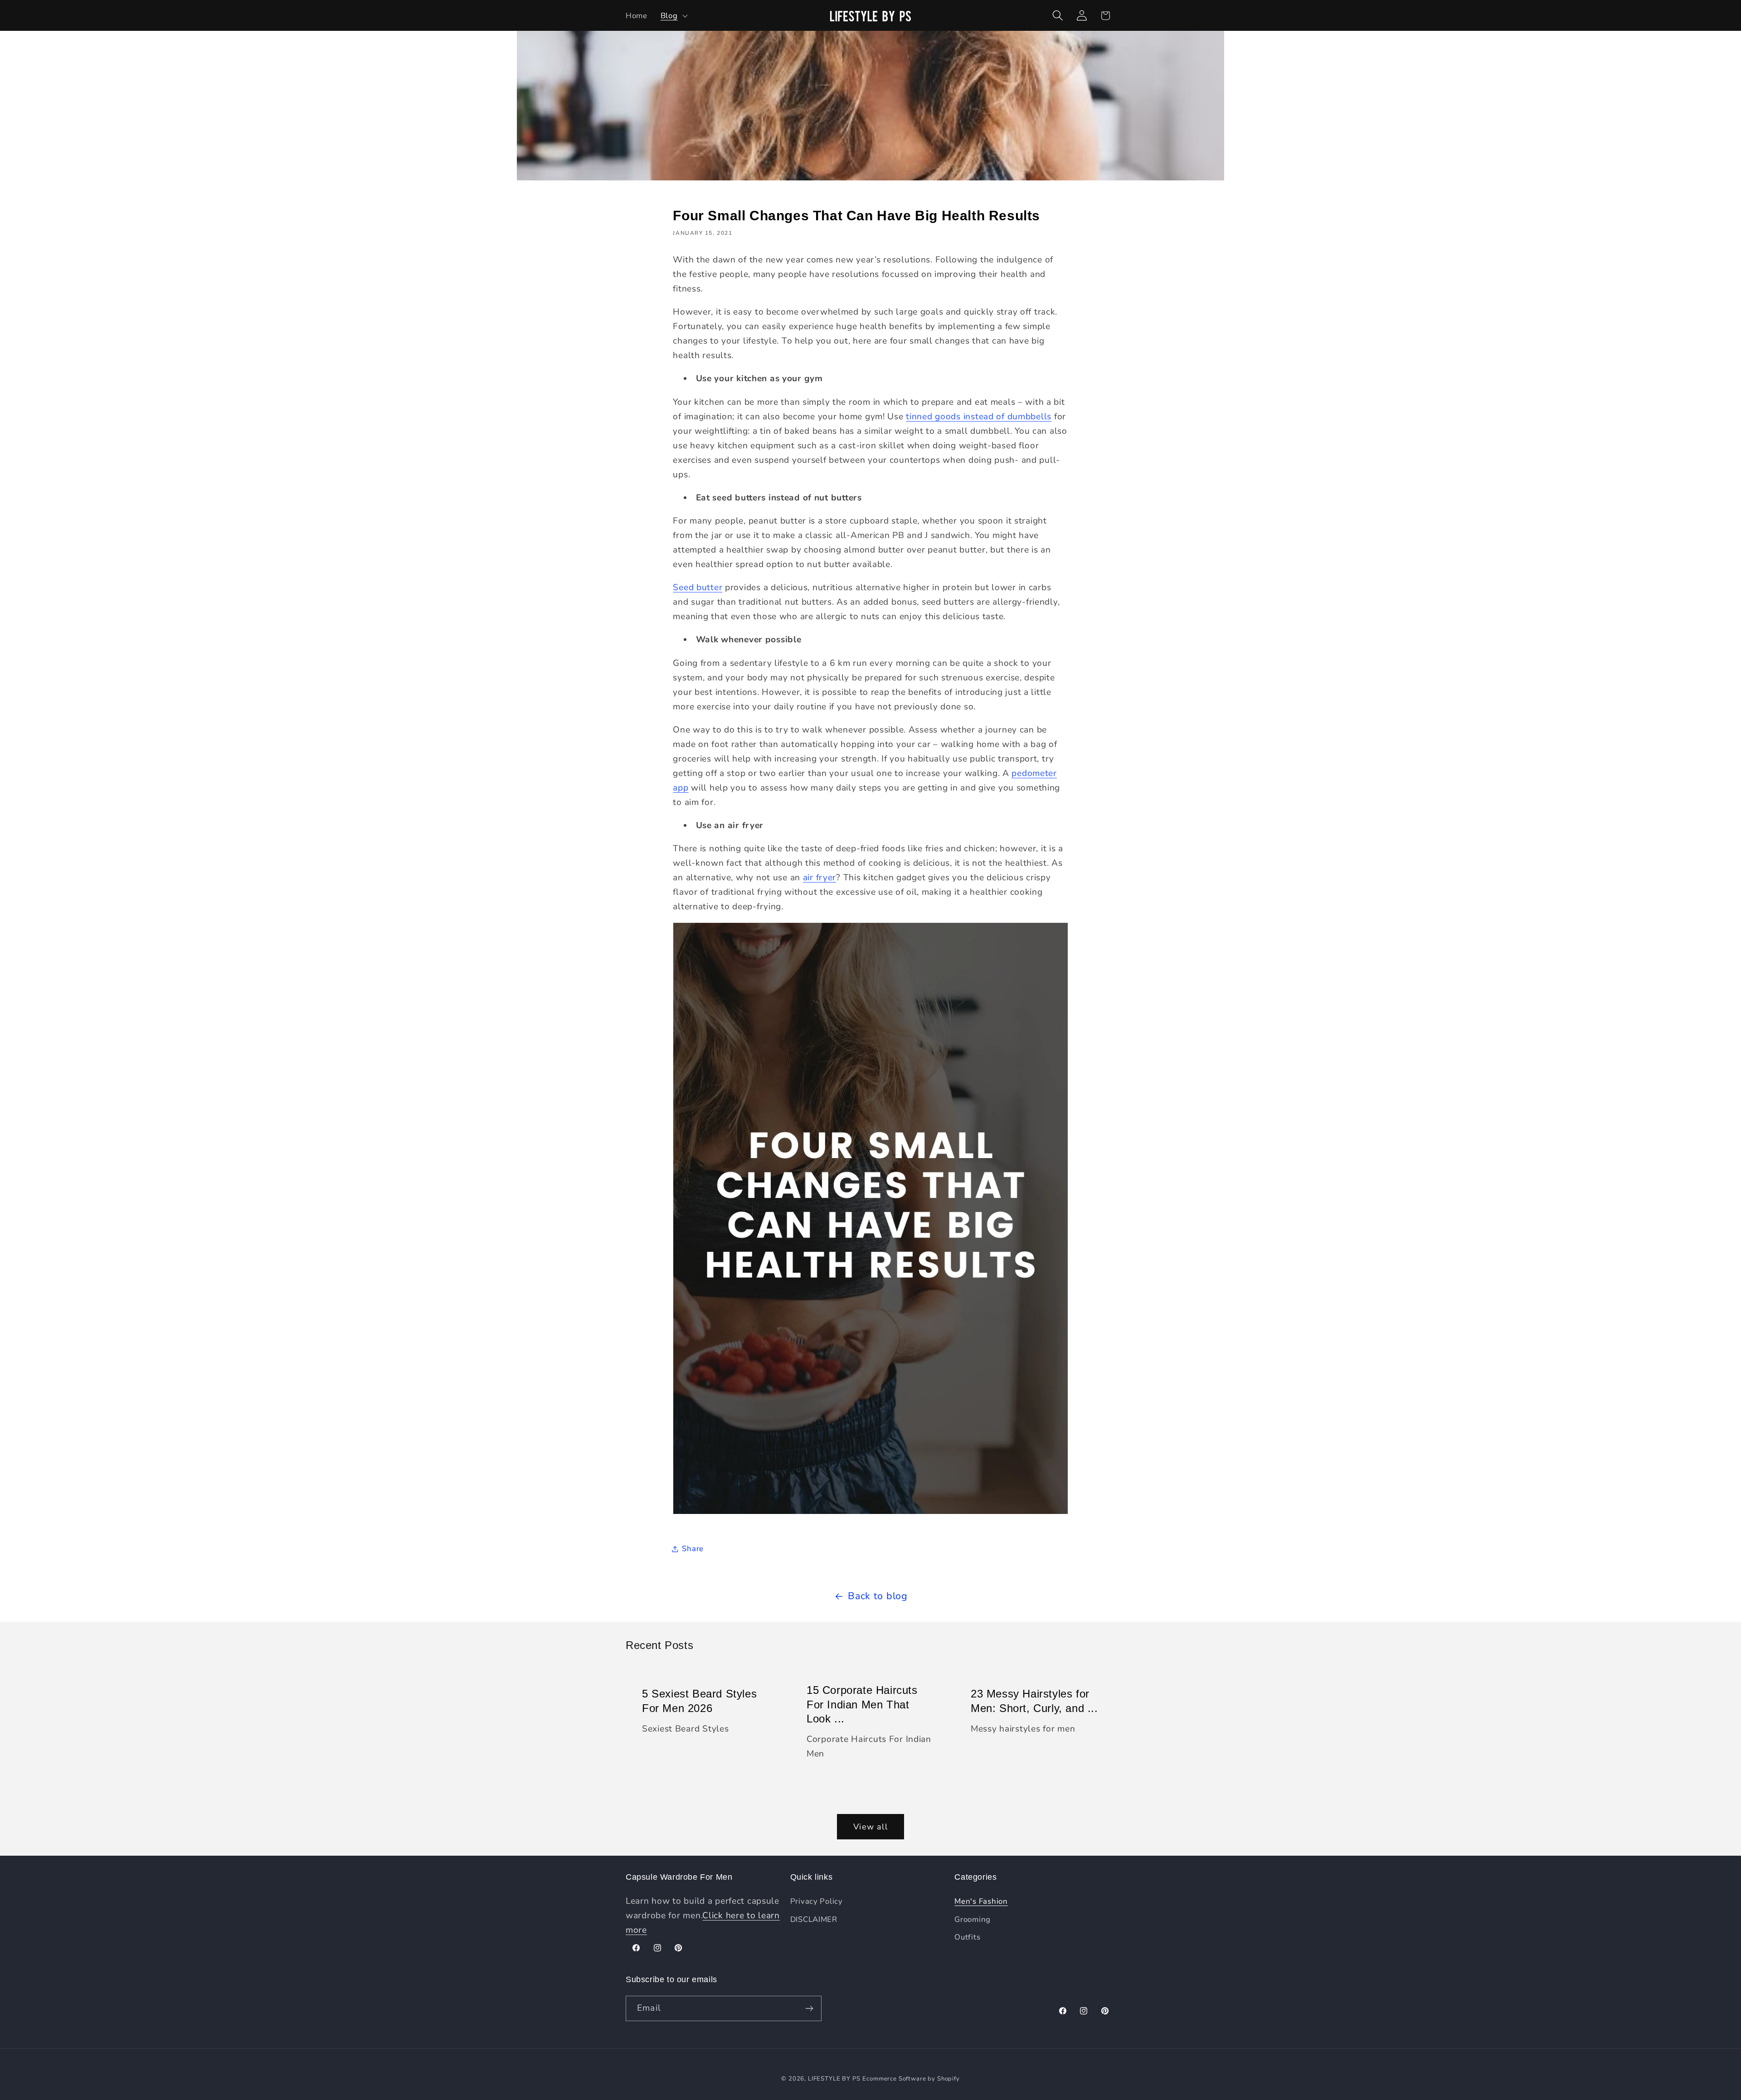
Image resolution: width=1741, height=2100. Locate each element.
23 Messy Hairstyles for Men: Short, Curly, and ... (1034, 1701)
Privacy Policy (817, 1901)
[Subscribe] (809, 2008)
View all (870, 1827)
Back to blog (878, 1596)
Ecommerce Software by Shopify (911, 2079)
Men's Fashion (981, 1901)
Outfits (967, 1937)
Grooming (973, 1919)
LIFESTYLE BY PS (834, 2079)
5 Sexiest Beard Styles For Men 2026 (699, 1701)
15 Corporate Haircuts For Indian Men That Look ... (862, 1705)
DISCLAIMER (814, 1919)
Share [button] (693, 1549)
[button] (673, 15)
